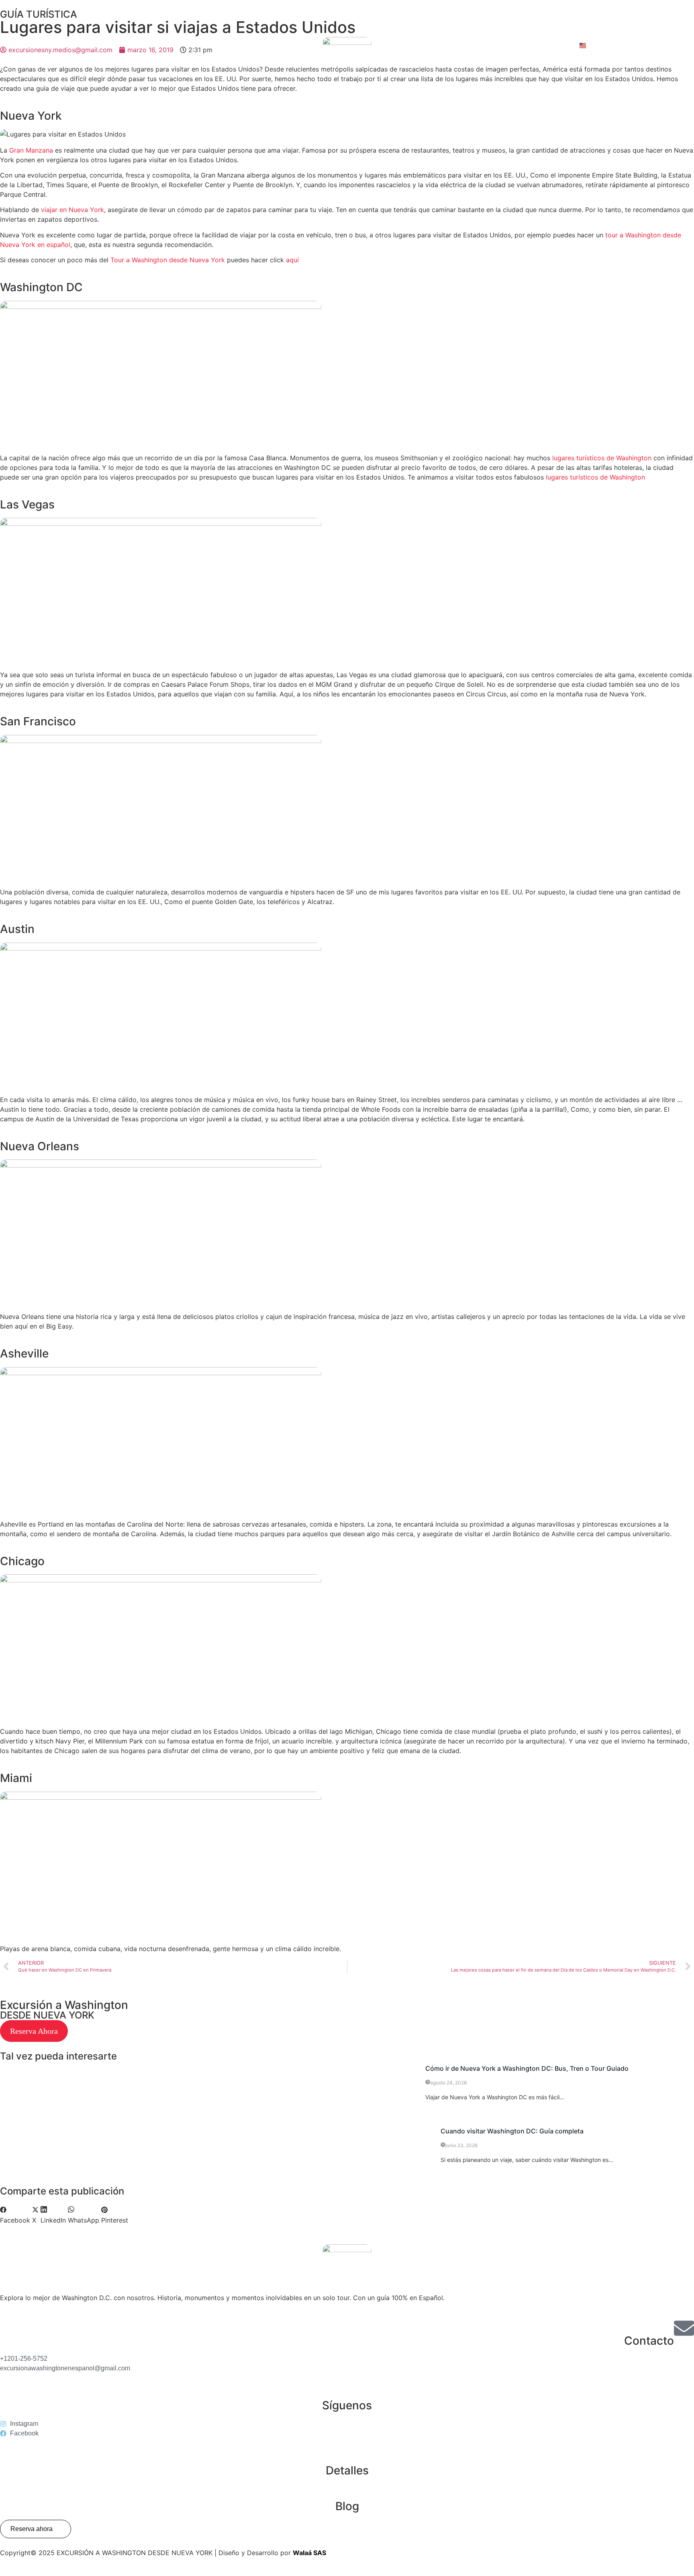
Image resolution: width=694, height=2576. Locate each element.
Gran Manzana (31, 150)
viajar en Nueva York (72, 210)
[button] (15, 2215)
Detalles (347, 2470)
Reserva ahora (32, 2529)
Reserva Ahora (34, 2031)
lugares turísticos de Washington (601, 458)
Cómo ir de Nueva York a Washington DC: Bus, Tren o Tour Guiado (527, 2068)
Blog (347, 2506)
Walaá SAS (309, 2553)
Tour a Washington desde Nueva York (168, 260)
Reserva (638, 46)
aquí (292, 260)
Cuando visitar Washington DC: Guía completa (512, 2131)
